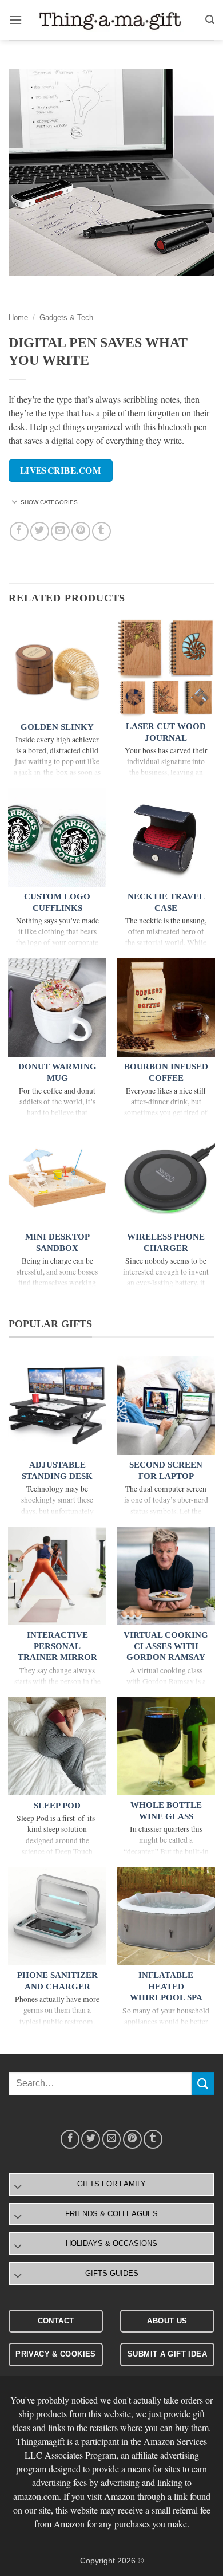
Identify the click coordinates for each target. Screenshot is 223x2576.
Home (18, 318)
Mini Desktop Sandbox (57, 1242)
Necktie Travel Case (166, 902)
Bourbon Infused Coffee (166, 1072)
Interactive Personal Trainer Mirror (57, 1646)
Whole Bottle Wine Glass (166, 1811)
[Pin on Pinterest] (81, 531)
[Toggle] (15, 503)
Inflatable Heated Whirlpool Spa (166, 1986)
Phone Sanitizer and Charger (57, 1981)
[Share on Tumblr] (101, 531)
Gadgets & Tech (66, 318)
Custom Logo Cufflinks (57, 902)
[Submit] (203, 2084)
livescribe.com (61, 470)
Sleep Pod (57, 1806)
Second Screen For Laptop (166, 1470)
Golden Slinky (57, 727)
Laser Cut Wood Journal (166, 732)
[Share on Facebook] (19, 531)
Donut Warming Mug (57, 1072)
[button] (15, 20)
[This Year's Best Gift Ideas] (111, 20)
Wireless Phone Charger (166, 1242)
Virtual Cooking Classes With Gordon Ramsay (166, 1646)
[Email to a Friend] (60, 531)
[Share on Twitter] (40, 531)
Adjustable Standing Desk (57, 1470)
